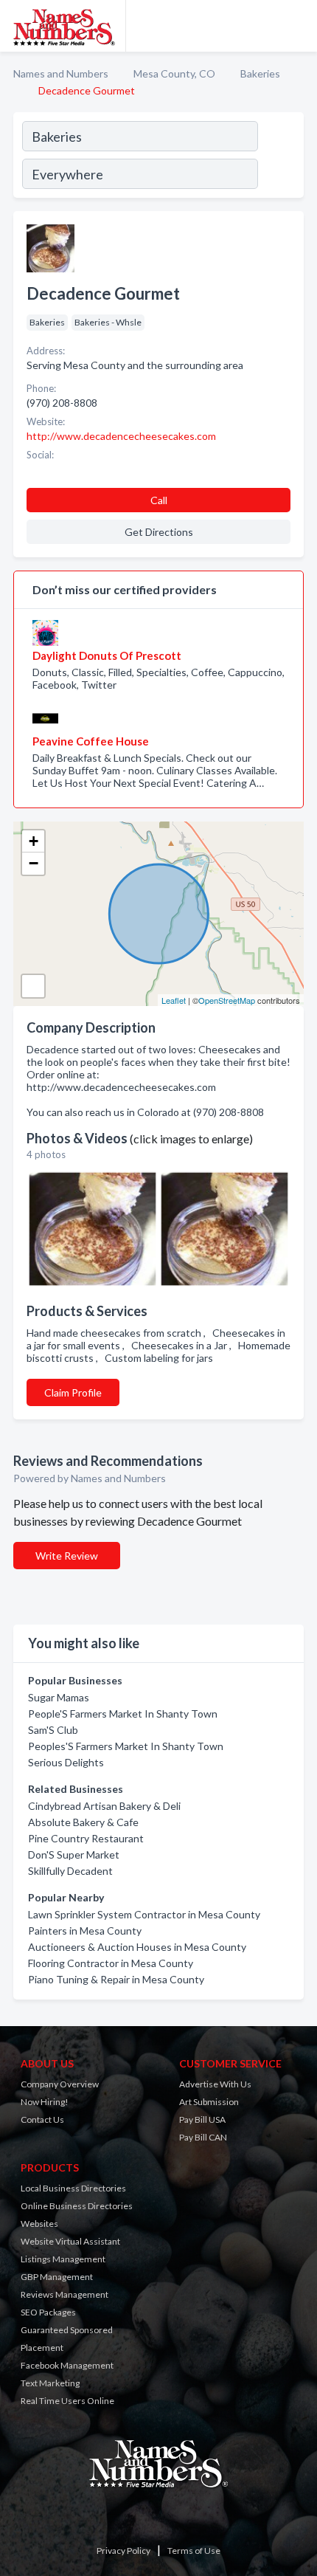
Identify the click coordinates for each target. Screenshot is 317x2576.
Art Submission (209, 2102)
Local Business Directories (73, 2188)
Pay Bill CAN (203, 2137)
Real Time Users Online (67, 2401)
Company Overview (60, 2084)
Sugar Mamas (59, 1697)
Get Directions (159, 532)
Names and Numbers (61, 73)
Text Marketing (50, 2383)
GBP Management (57, 2277)
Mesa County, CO (174, 73)
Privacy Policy (123, 2551)
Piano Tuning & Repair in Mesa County (116, 1979)
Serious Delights (66, 1762)
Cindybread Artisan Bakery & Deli (104, 1806)
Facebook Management (67, 2365)
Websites (39, 2224)
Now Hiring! (45, 2102)
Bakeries (260, 73)
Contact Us (42, 2119)
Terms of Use (194, 2551)
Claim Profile (73, 1392)
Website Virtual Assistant (70, 2241)
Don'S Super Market (74, 1854)
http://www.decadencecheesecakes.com (121, 436)
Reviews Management (65, 2294)
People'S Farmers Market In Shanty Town (123, 1714)
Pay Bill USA (202, 2119)
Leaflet (174, 1000)
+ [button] (34, 841)
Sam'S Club (53, 1730)
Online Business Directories (77, 2206)
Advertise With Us (215, 2084)
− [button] (34, 863)
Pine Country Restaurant (86, 1838)
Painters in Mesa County (85, 1931)
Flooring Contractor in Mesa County (111, 1963)
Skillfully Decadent (70, 1871)
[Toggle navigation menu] (297, 26)
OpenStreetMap (227, 1000)
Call (159, 500)
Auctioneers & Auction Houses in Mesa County (137, 1947)
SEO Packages (48, 2312)
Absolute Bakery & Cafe (83, 1822)
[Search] (280, 157)
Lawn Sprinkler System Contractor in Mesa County (144, 1914)
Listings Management (63, 2259)
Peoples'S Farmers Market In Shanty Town (126, 1746)
